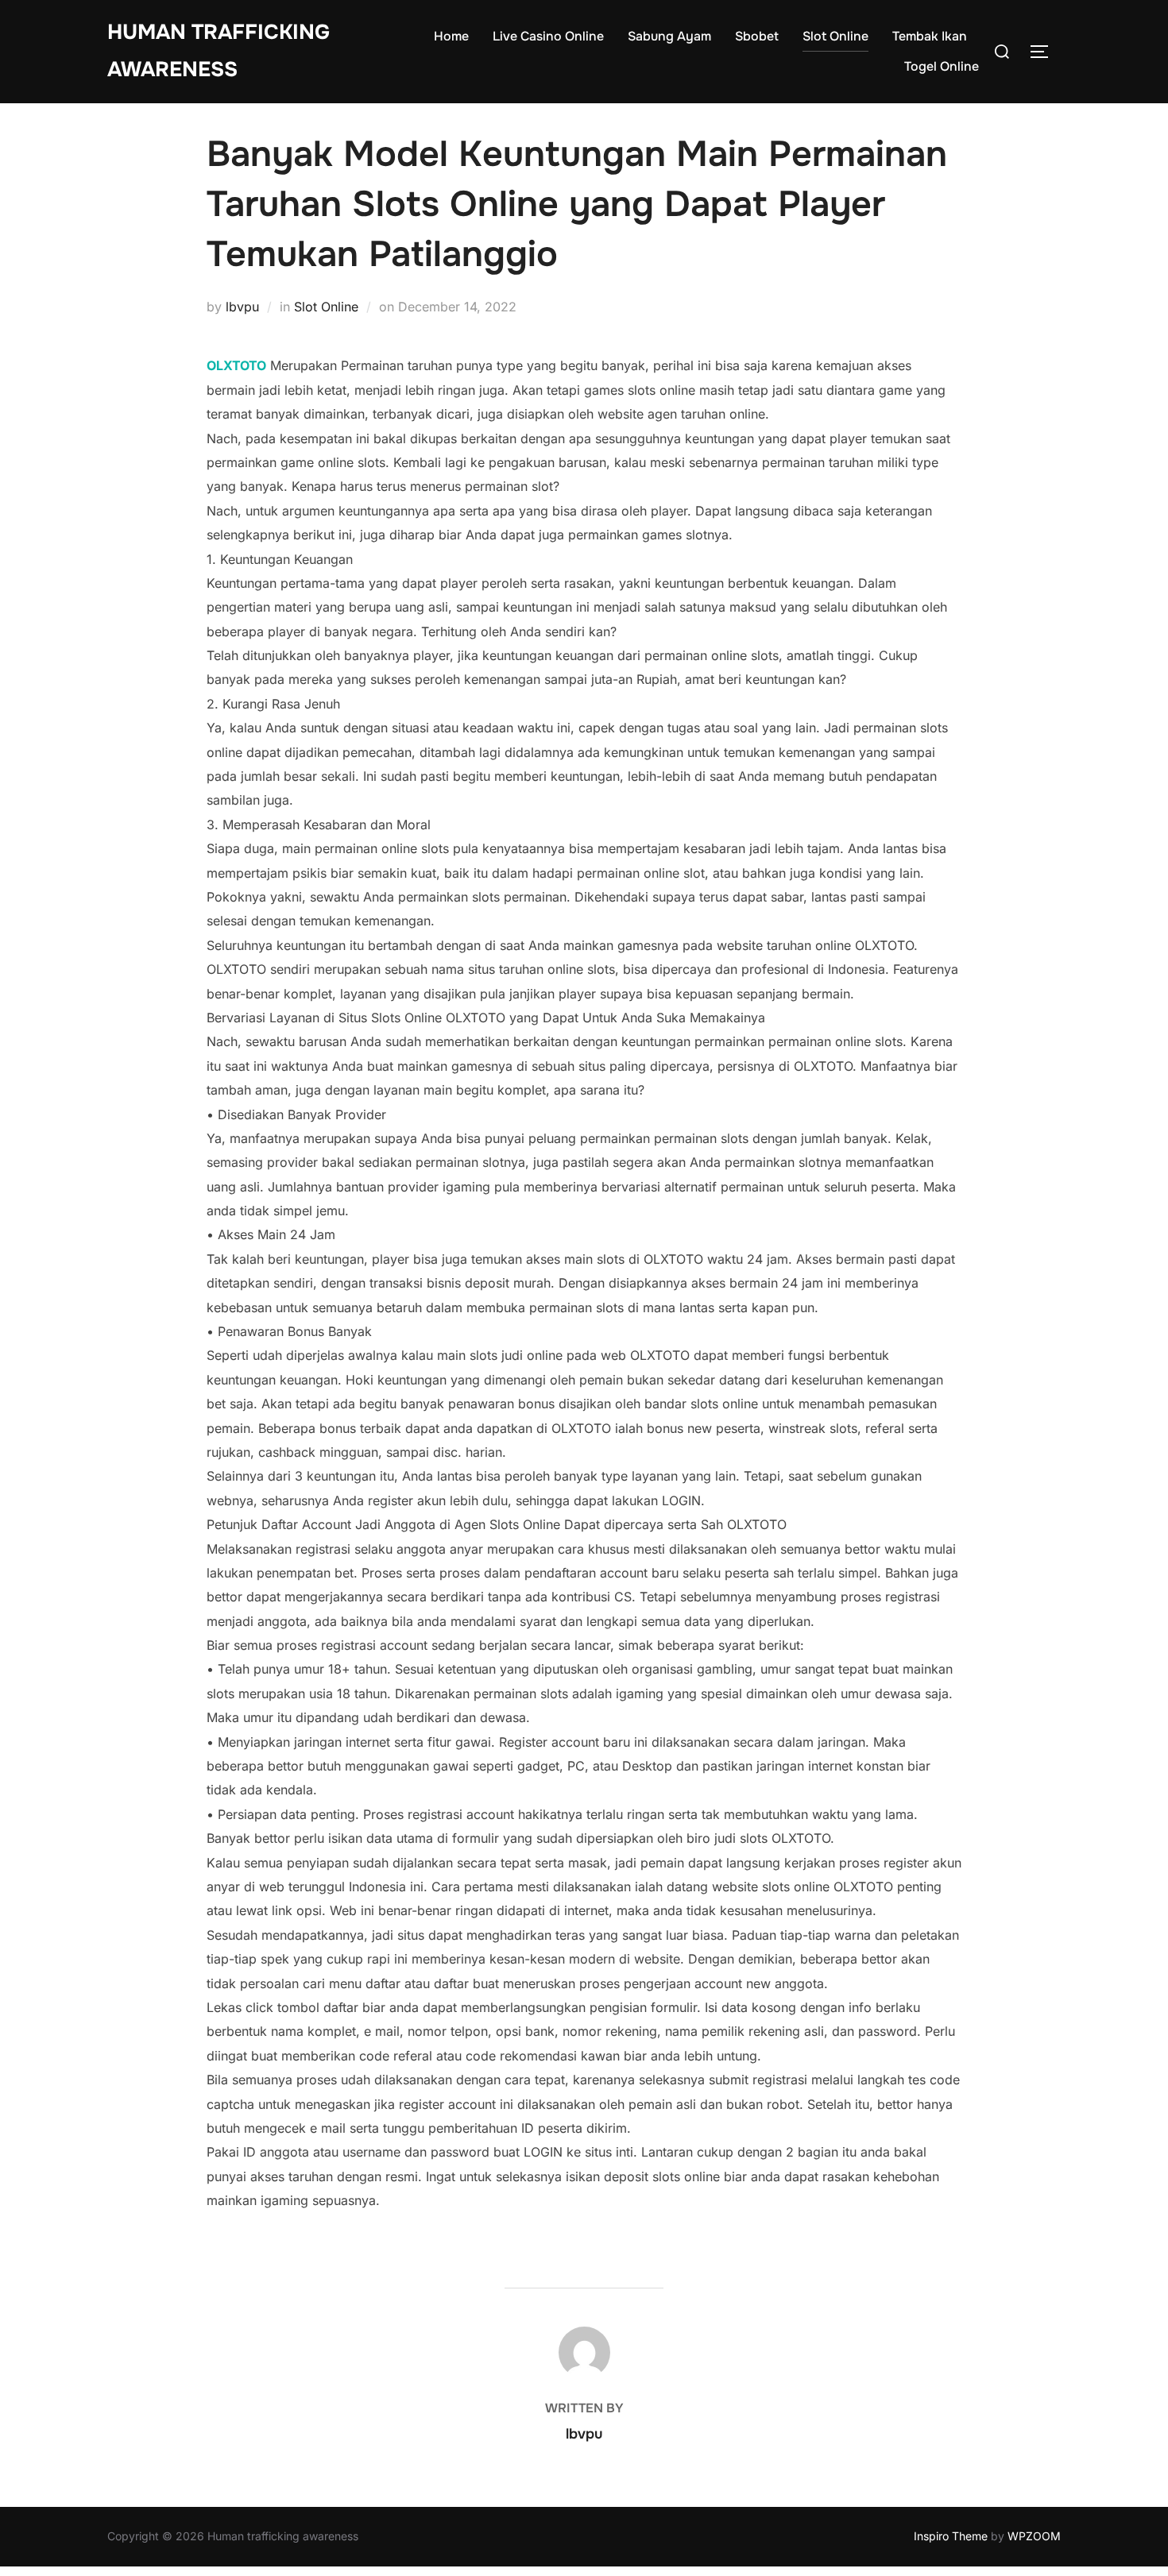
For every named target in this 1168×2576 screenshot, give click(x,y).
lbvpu (242, 307)
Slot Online (835, 36)
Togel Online (942, 66)
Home (451, 36)
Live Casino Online (548, 36)
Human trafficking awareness (219, 51)
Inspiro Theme (951, 2536)
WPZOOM (1034, 2536)
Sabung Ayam (669, 36)
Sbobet (757, 36)
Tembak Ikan (930, 36)
